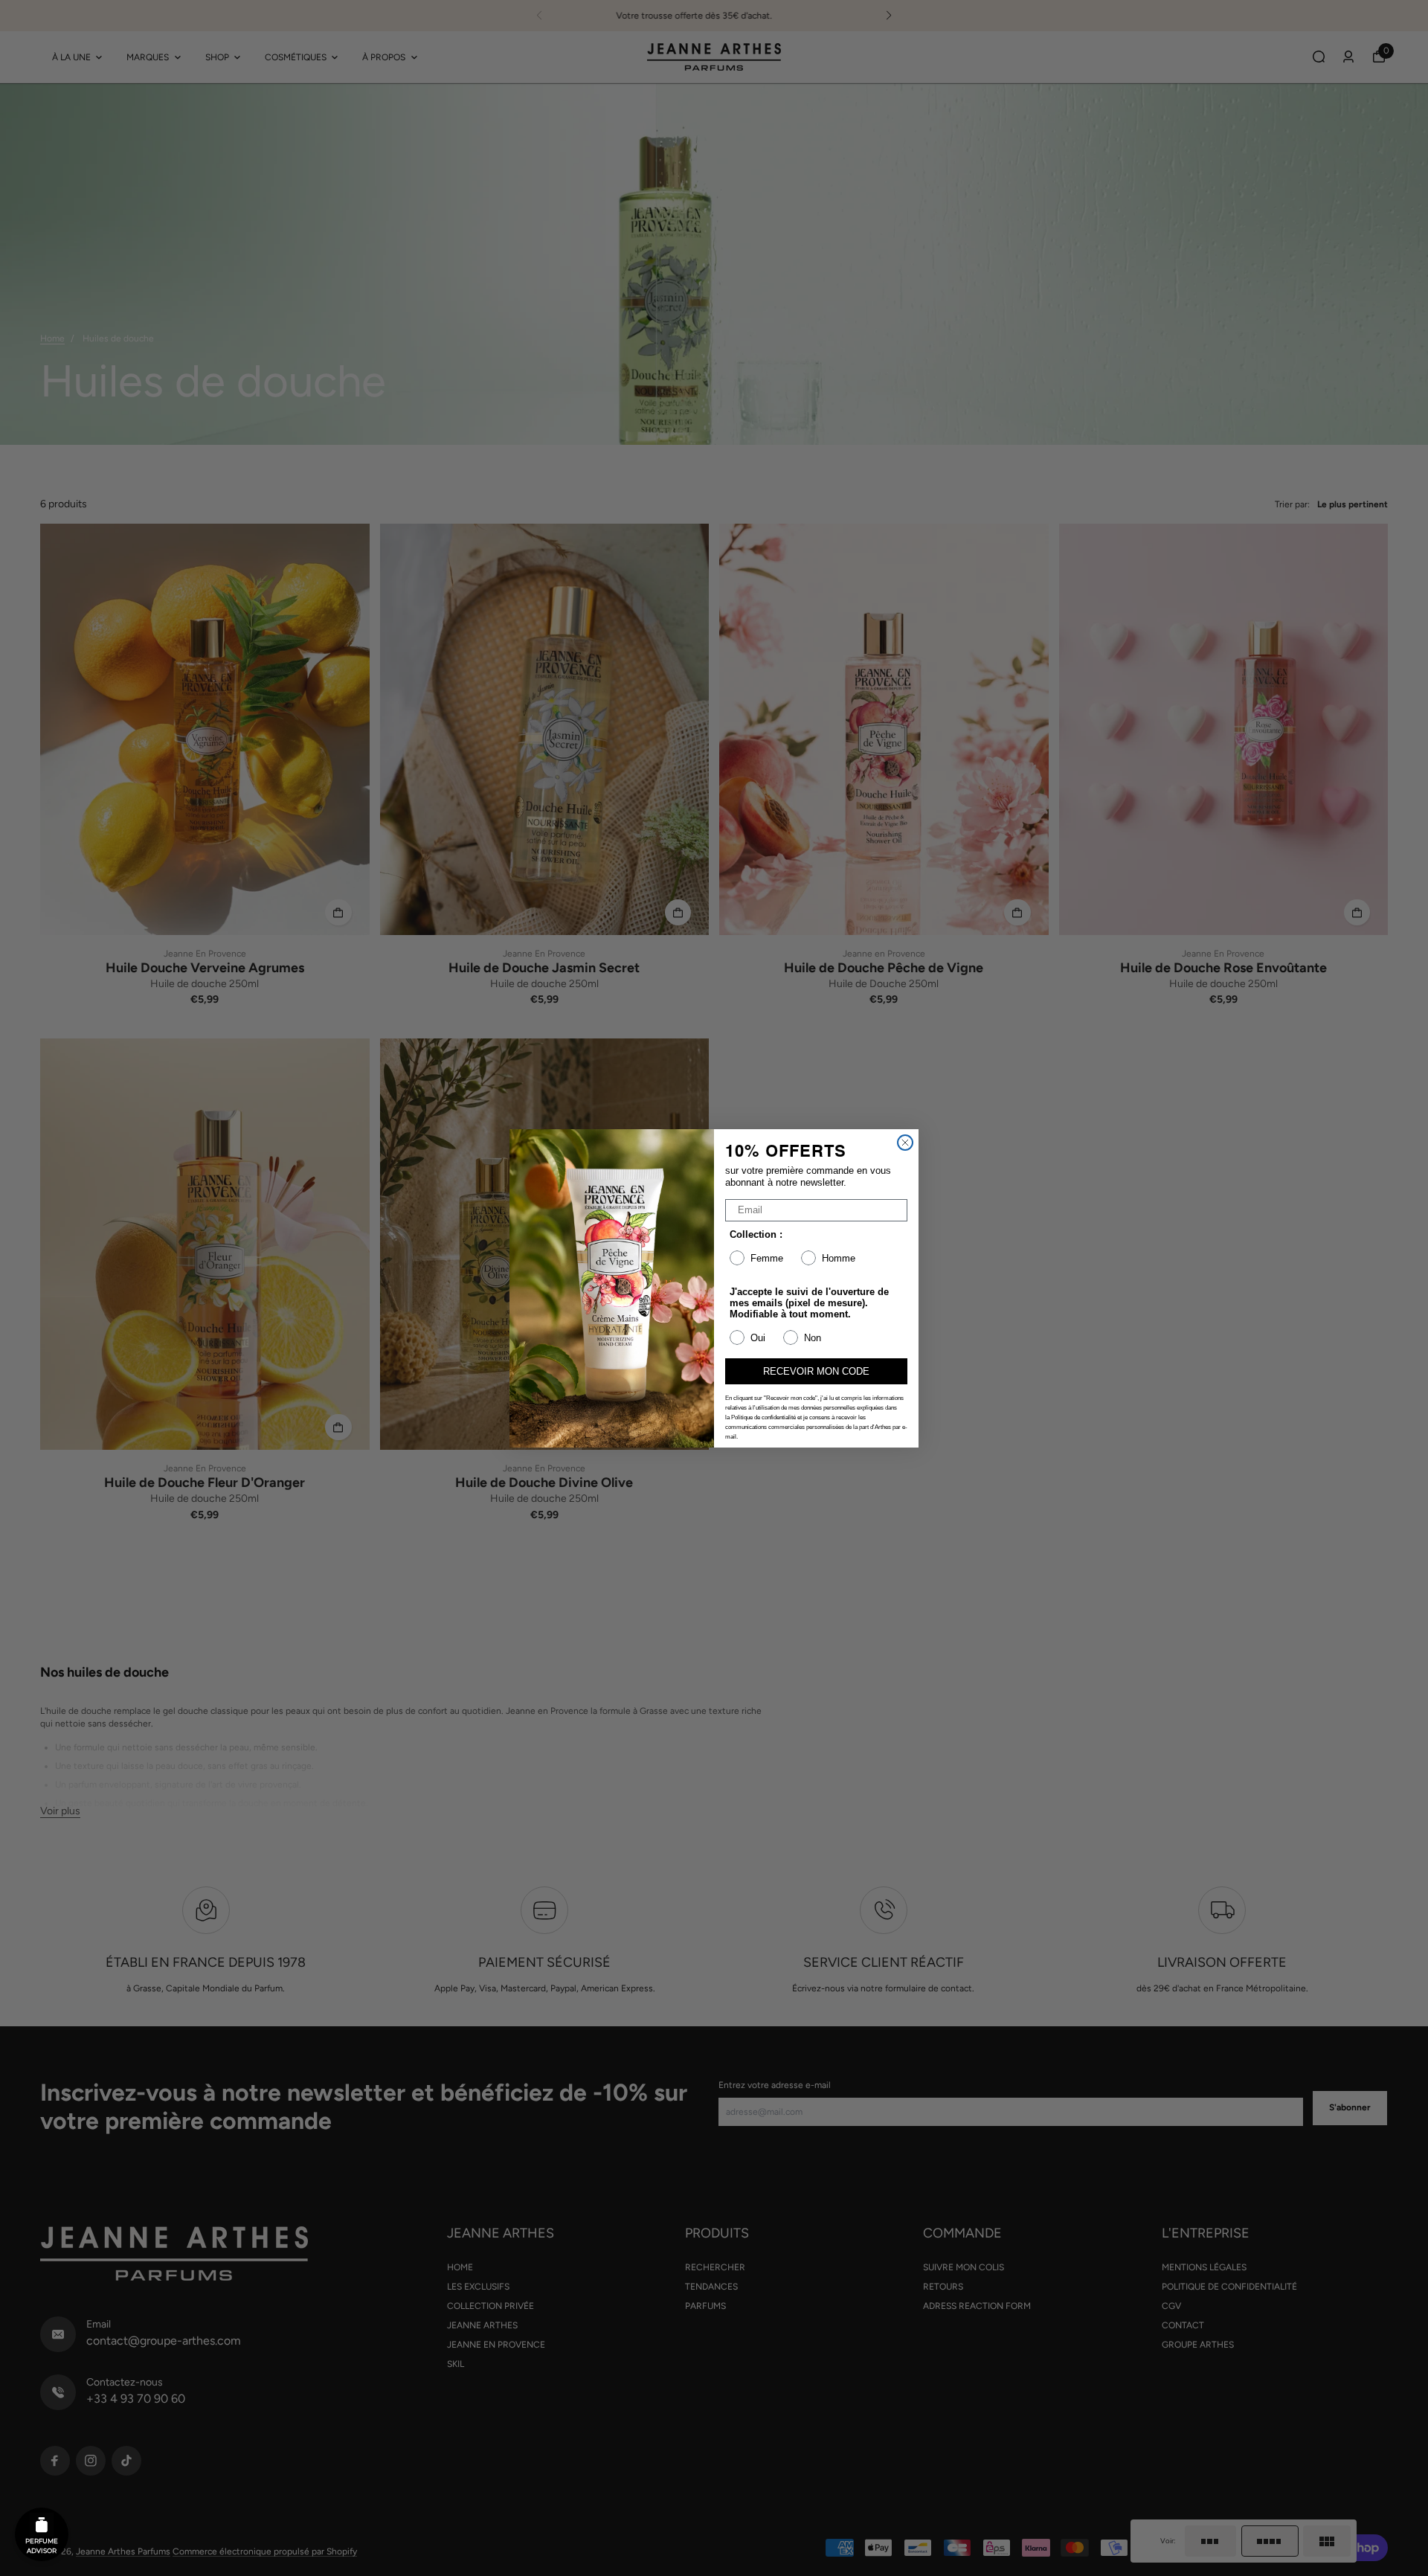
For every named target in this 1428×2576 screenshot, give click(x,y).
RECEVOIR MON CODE (816, 1371)
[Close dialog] (905, 1143)
